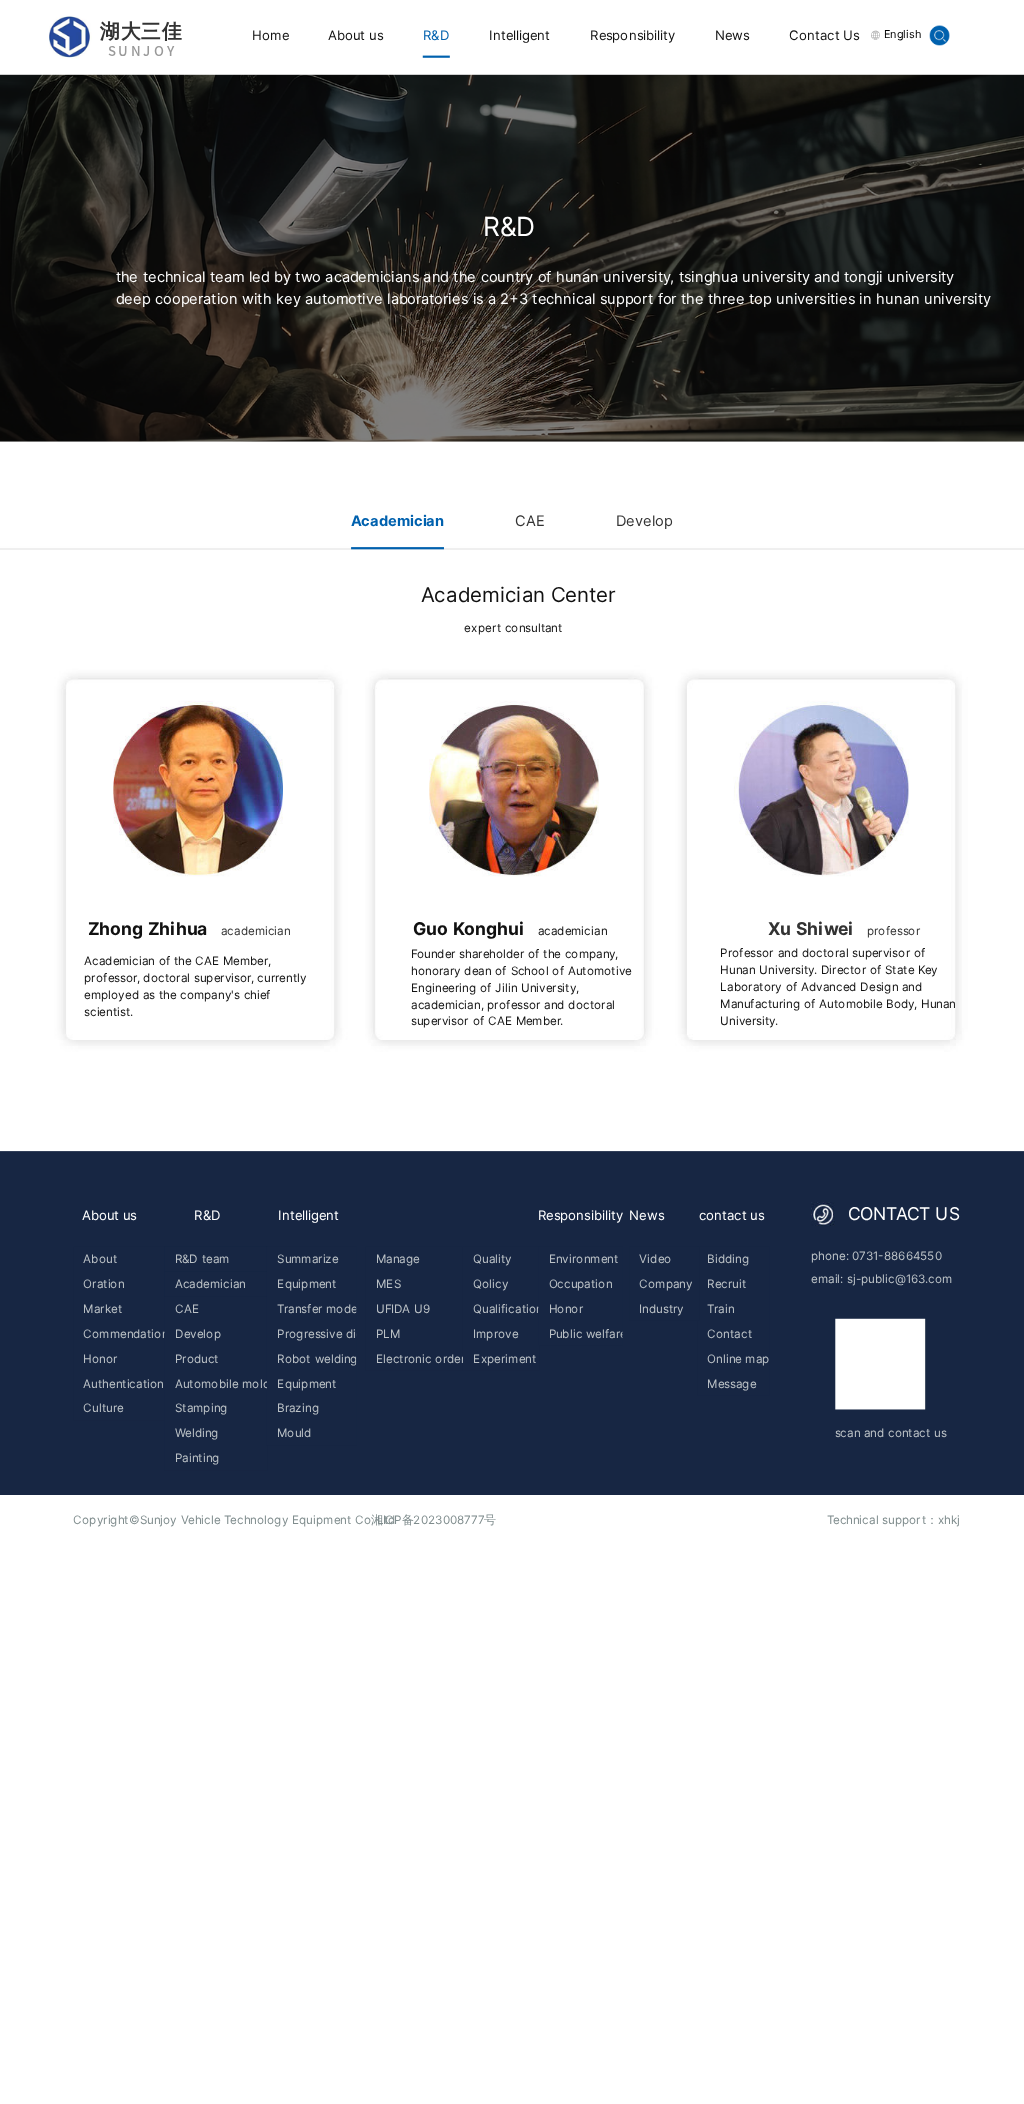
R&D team (202, 1258)
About (100, 1258)
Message (731, 1383)
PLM (388, 1333)
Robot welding (316, 1358)
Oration (103, 1283)
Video (655, 1258)
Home (270, 35)
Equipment (306, 1283)
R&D (436, 35)
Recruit (726, 1283)
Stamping (201, 1408)
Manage (398, 1258)
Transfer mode (316, 1308)
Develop (644, 521)
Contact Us (824, 35)
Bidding (728, 1258)
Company (665, 1283)
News (732, 35)
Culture (103, 1408)
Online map (738, 1358)
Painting (197, 1457)
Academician (397, 521)
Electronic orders (419, 1358)
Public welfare (585, 1333)
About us (355, 35)
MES (388, 1283)
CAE (530, 521)
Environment (583, 1258)
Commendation (125, 1333)
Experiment (504, 1358)
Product (197, 1358)
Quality (492, 1258)
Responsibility (633, 35)
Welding (197, 1433)
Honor (100, 1358)
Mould (294, 1433)
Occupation (581, 1283)
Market (102, 1308)
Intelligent (519, 35)
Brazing (298, 1408)
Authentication (123, 1383)
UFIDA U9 (403, 1308)
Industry (661, 1308)
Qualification (506, 1308)
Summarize (307, 1258)
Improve (495, 1333)
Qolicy (490, 1283)
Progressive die (316, 1333)
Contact (729, 1333)
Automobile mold (221, 1383)
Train (720, 1308)
